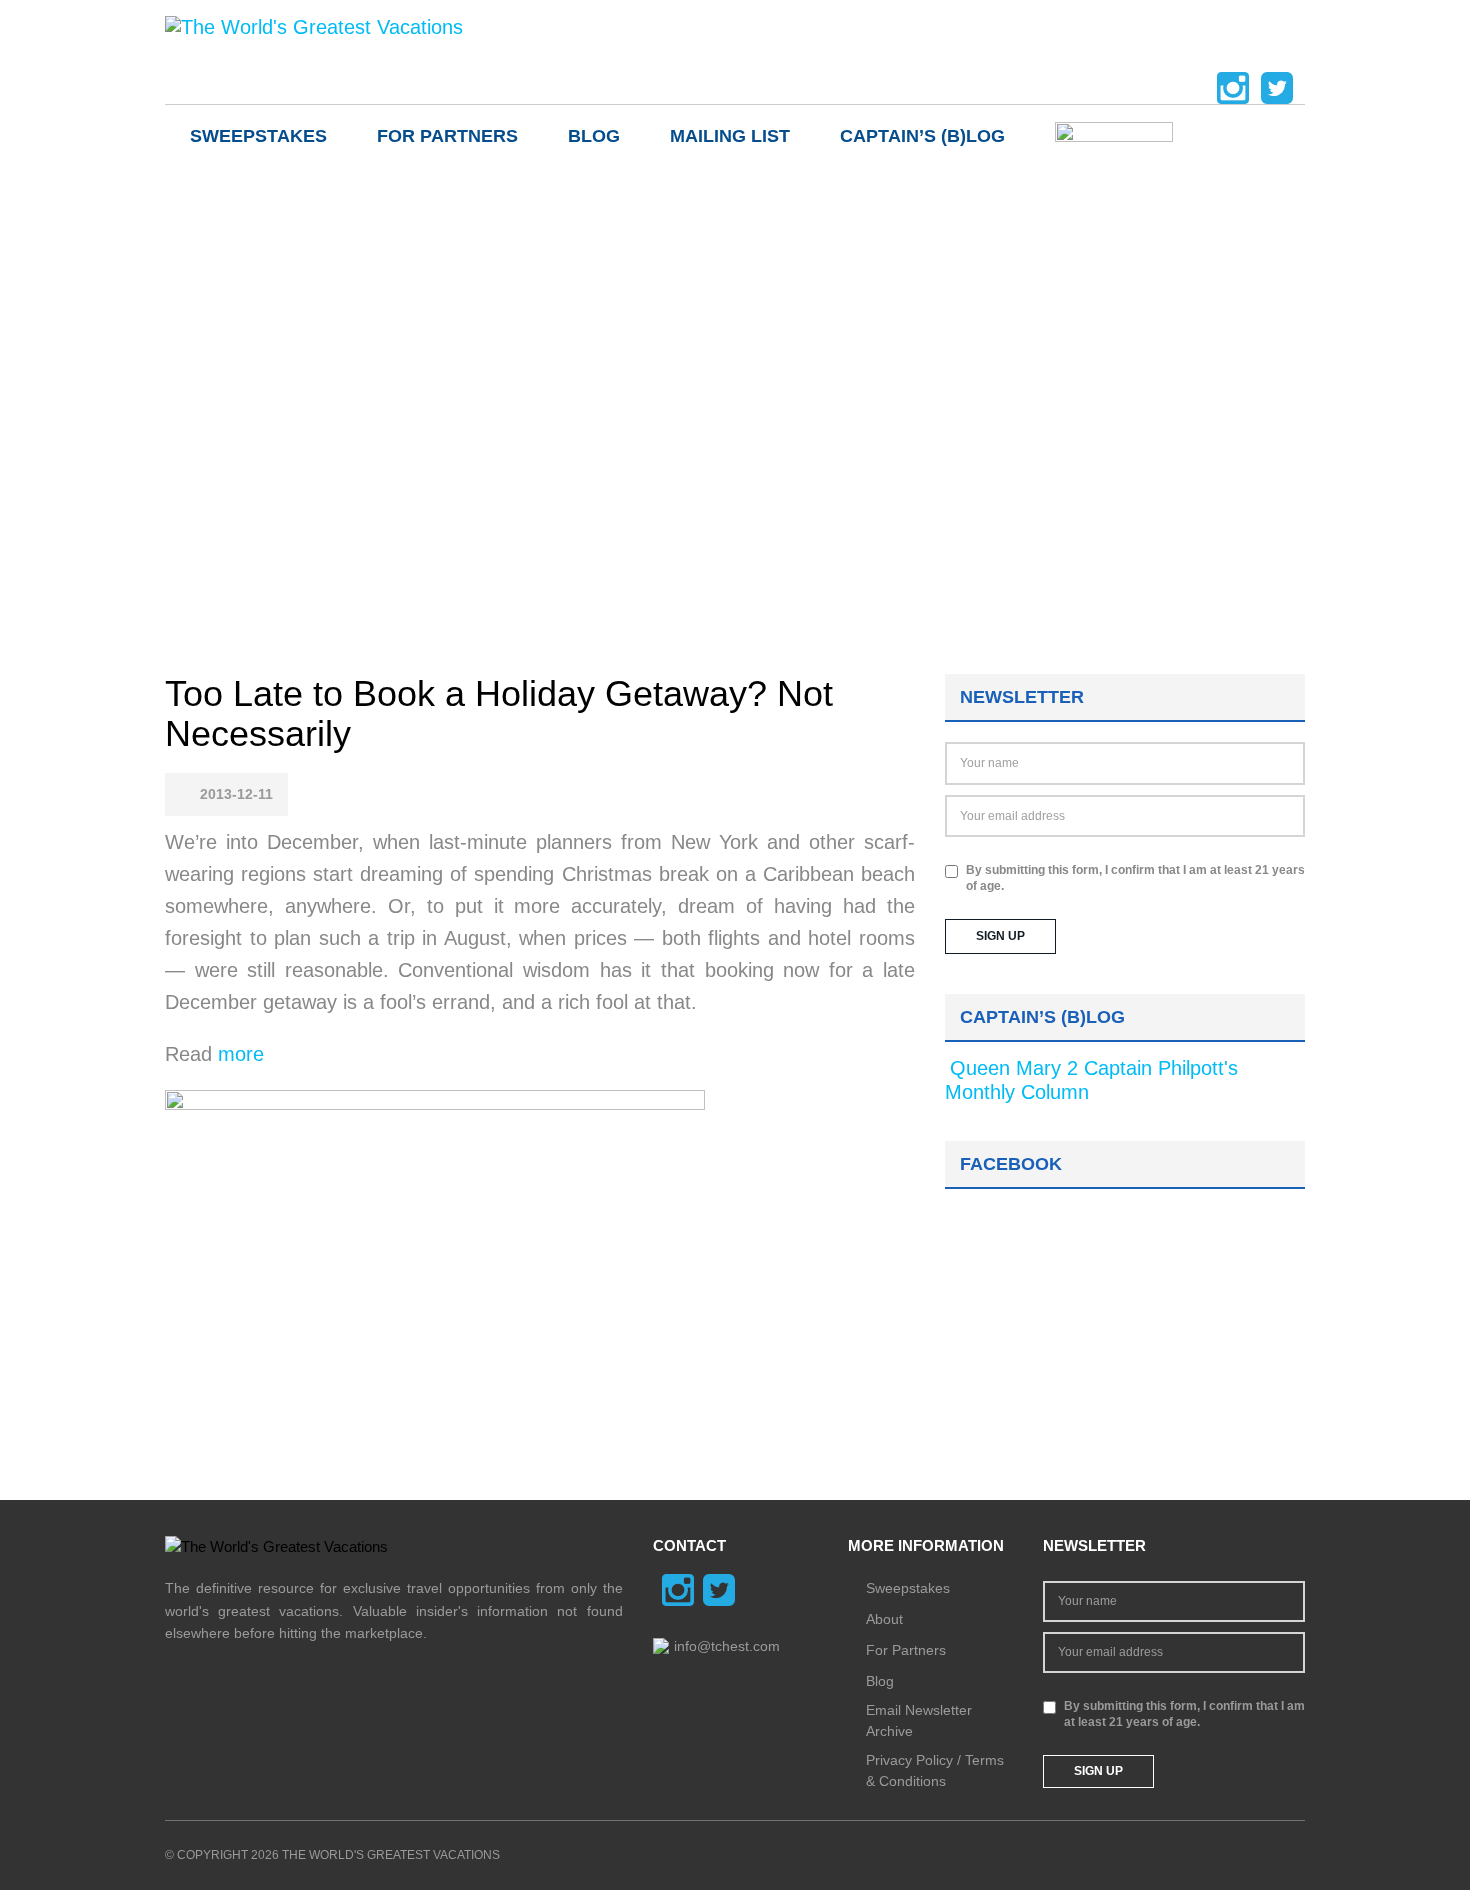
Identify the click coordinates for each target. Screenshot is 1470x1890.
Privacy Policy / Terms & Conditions (935, 1770)
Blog (594, 136)
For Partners (447, 136)
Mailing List (730, 136)
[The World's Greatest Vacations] (314, 26)
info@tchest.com (727, 1646)
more (238, 1054)
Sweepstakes (258, 136)
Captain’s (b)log (922, 136)
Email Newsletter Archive (919, 1720)
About (884, 1619)
